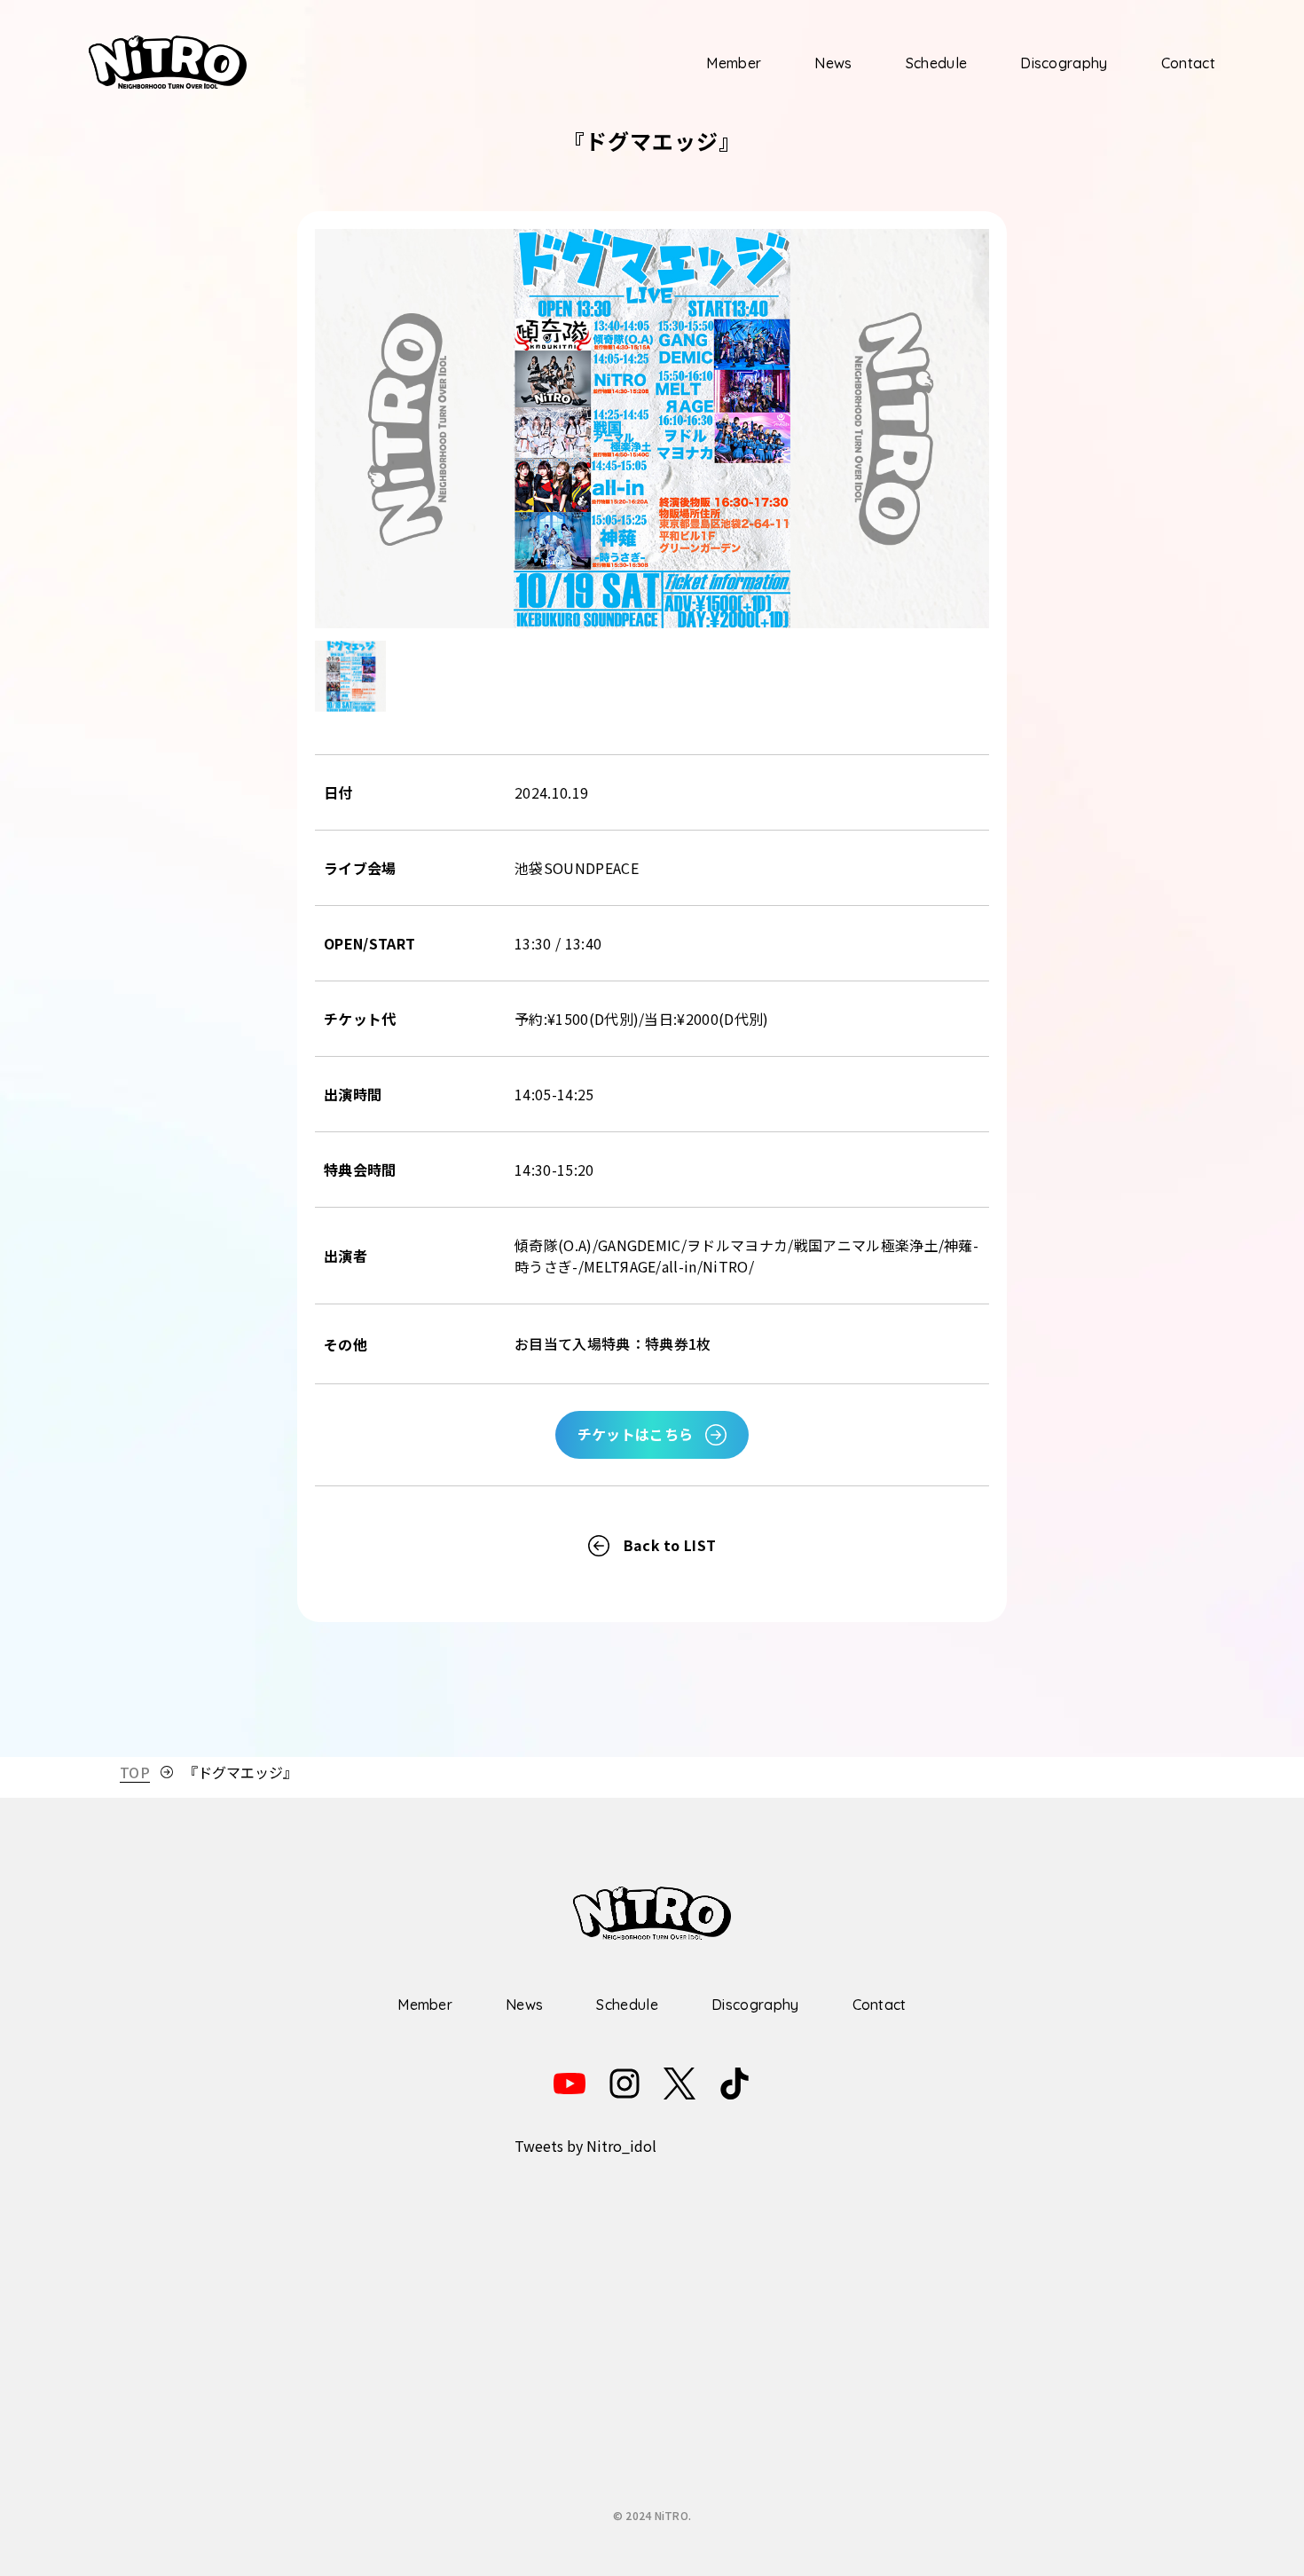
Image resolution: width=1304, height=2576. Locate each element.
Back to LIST (670, 1545)
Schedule (937, 63)
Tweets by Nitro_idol (585, 2146)
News (833, 63)
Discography (1064, 63)
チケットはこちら (636, 1434)
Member (734, 63)
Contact (1188, 63)
